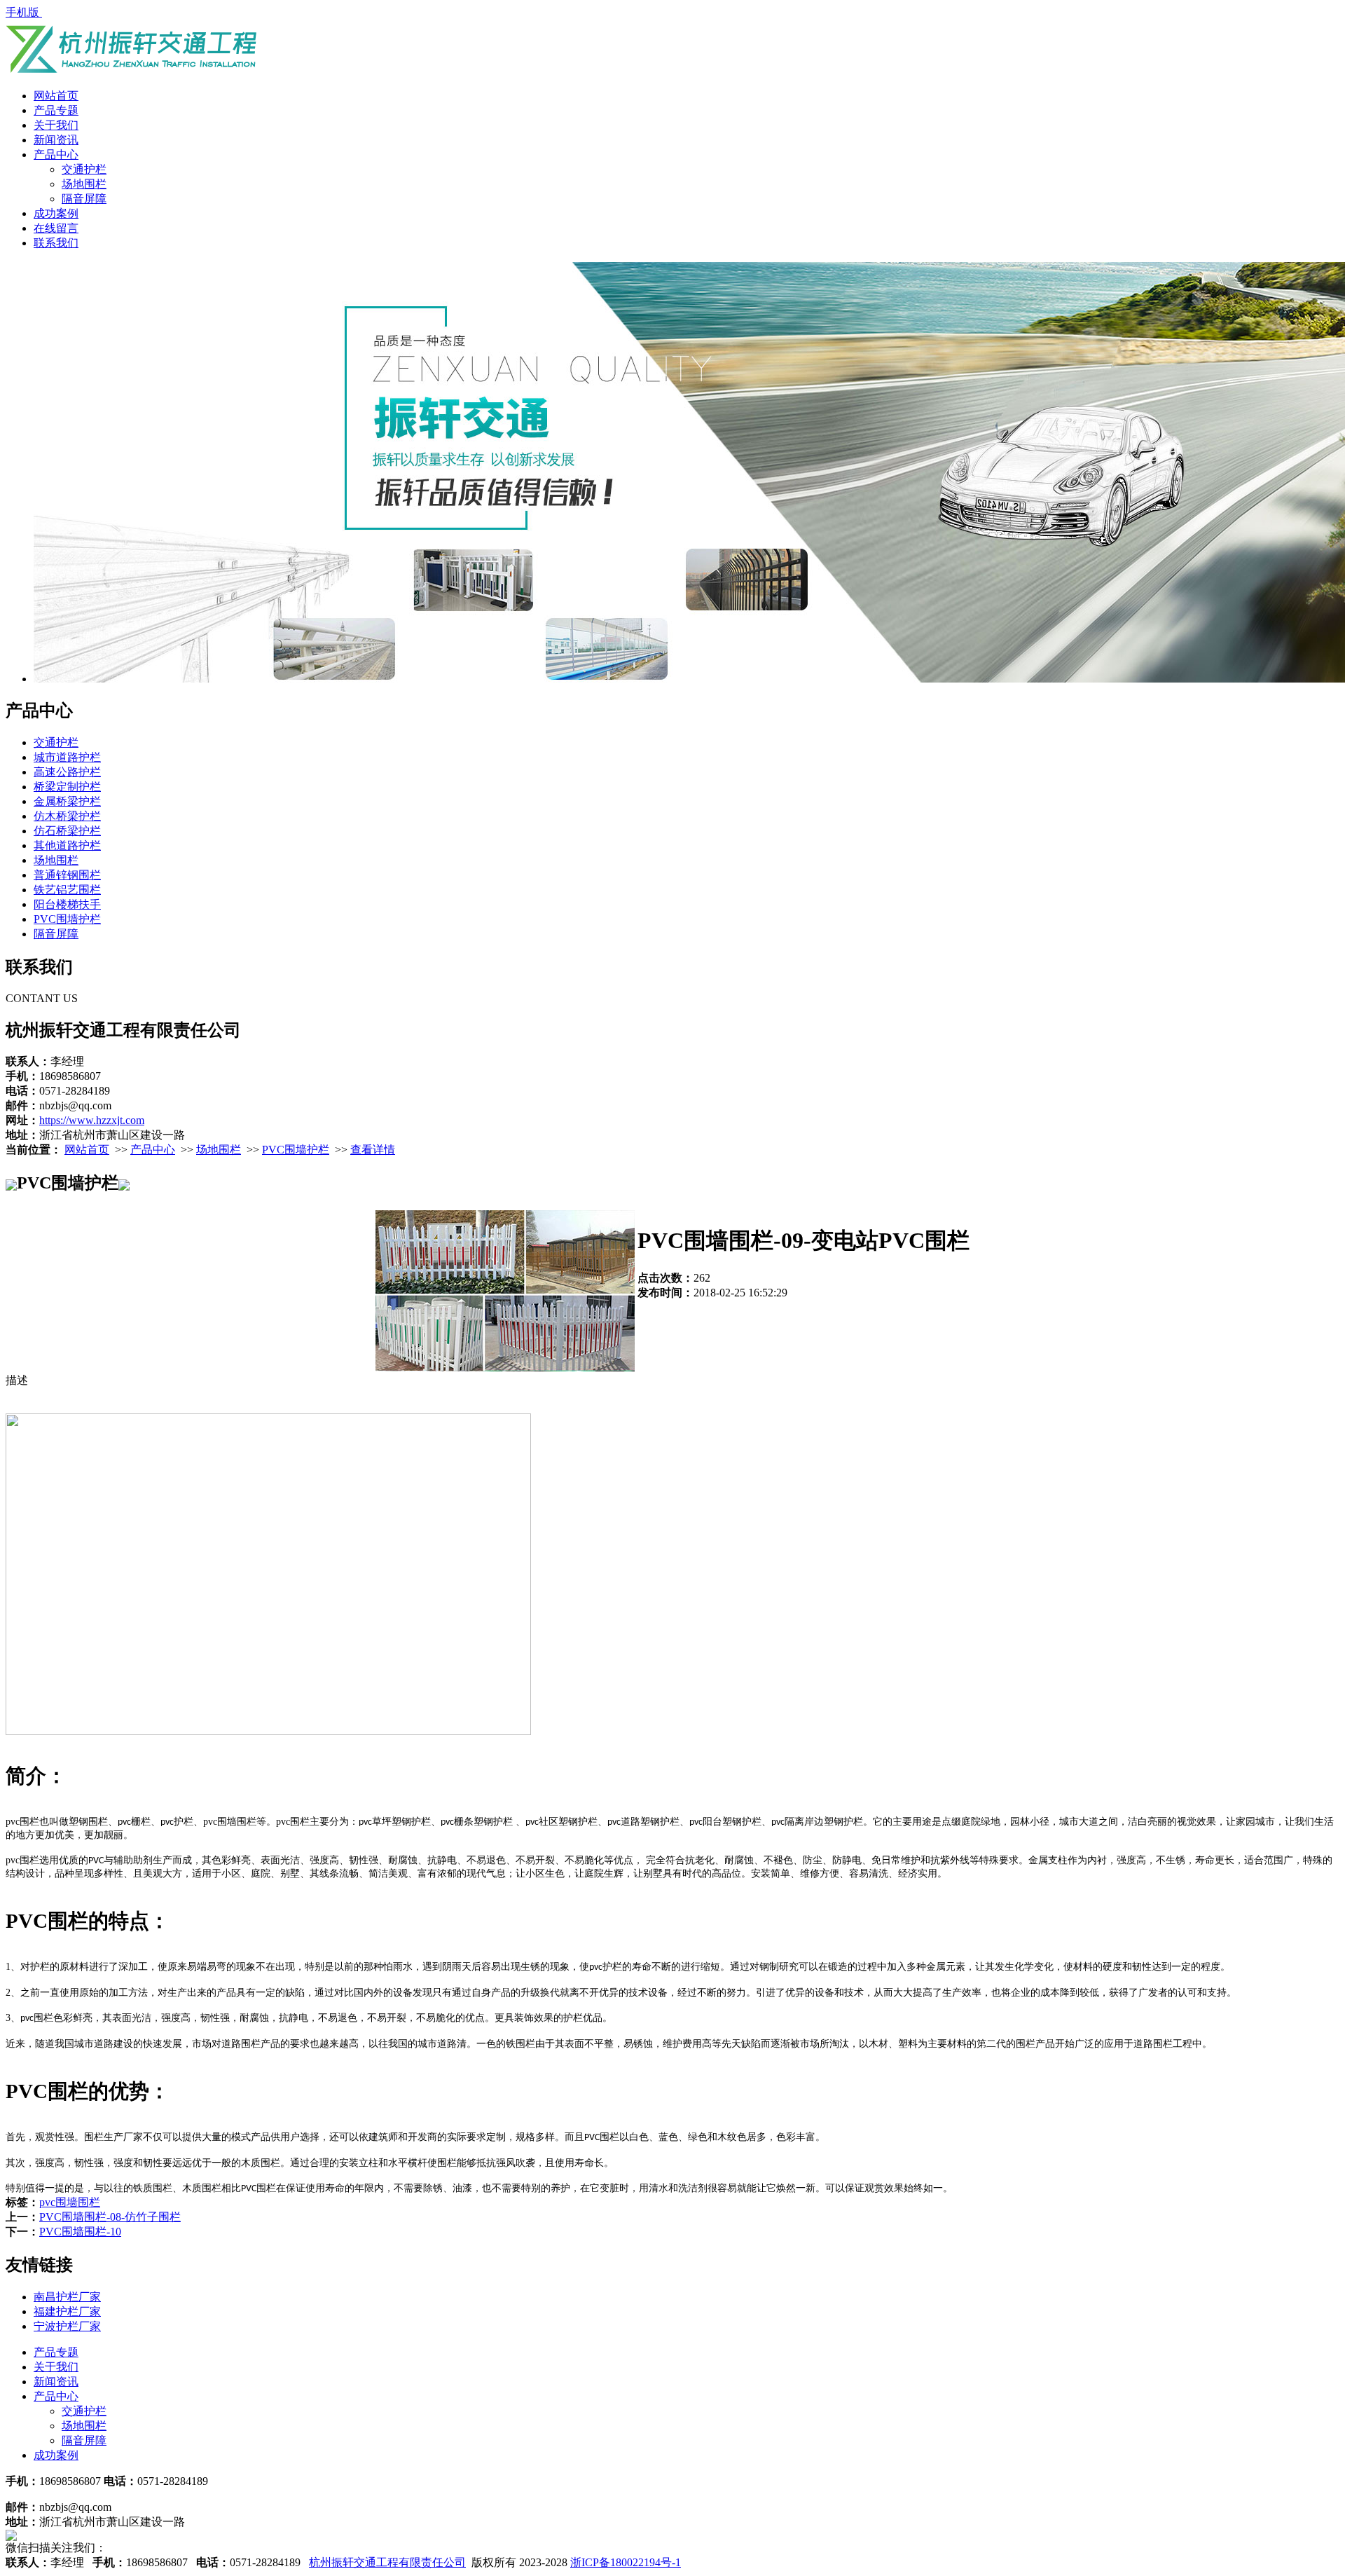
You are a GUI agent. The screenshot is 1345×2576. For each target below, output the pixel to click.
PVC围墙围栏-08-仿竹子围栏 (110, 2217)
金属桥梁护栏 (67, 801)
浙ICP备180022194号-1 (626, 2562)
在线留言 (56, 228)
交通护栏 (84, 169)
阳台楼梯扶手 (67, 904)
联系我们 (56, 243)
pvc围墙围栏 (70, 2202)
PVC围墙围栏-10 (80, 2232)
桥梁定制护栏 (67, 787)
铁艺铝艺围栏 (67, 890)
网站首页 (56, 96)
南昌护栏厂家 (67, 2297)
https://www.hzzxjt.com (92, 1120)
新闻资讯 (56, 140)
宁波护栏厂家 (67, 2326)
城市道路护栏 (67, 757)
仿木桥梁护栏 (67, 816)
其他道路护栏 (67, 845)
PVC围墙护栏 (67, 919)
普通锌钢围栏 (67, 875)
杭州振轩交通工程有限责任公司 (387, 2562)
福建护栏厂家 (67, 2311)
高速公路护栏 (67, 772)
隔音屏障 (84, 199)
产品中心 (56, 155)
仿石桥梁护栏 (67, 831)
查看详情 (373, 1150)
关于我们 (56, 125)
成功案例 (56, 213)
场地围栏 (84, 184)
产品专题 (56, 110)
